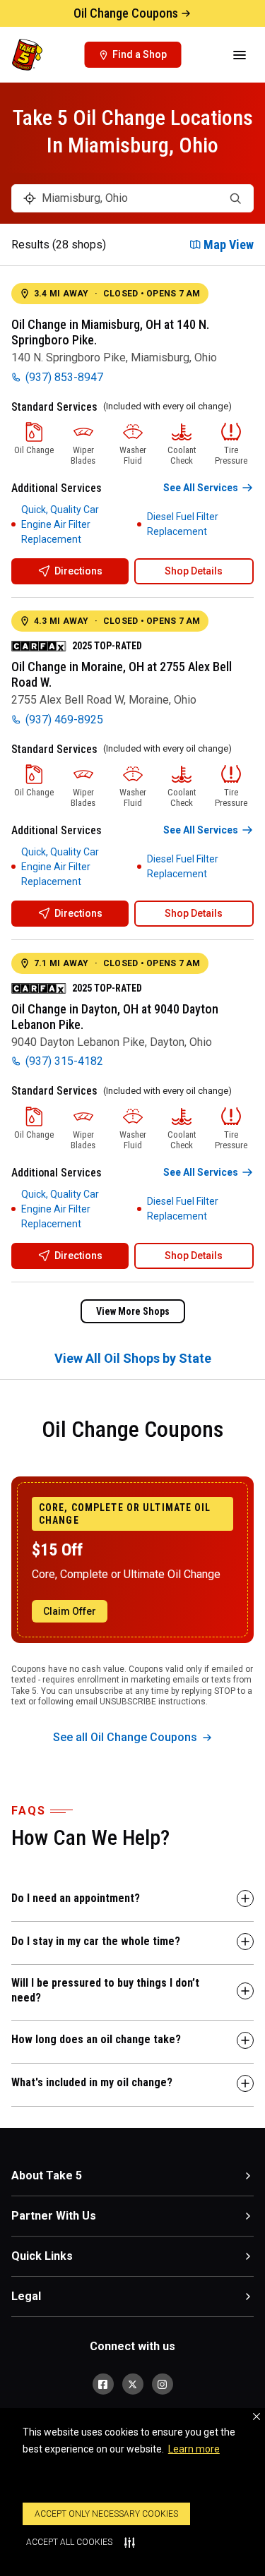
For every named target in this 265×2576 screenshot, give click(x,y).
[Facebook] (103, 2384)
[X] (133, 2384)
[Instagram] (163, 2384)
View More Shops (133, 1311)
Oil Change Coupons (126, 13)
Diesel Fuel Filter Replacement (183, 524)
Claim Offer (70, 1611)
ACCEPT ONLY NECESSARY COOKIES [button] (106, 2514)
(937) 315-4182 (64, 1061)
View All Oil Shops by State (133, 1358)
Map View (229, 245)
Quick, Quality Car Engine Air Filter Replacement (60, 524)
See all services (201, 488)
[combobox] (132, 198)
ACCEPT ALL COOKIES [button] (69, 2542)
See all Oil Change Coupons (125, 1737)
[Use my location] (30, 198)
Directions (78, 571)
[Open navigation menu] (240, 55)
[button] (257, 2416)
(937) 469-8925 (64, 720)
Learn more (194, 2449)
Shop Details (194, 571)
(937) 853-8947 (64, 377)
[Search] (235, 198)
